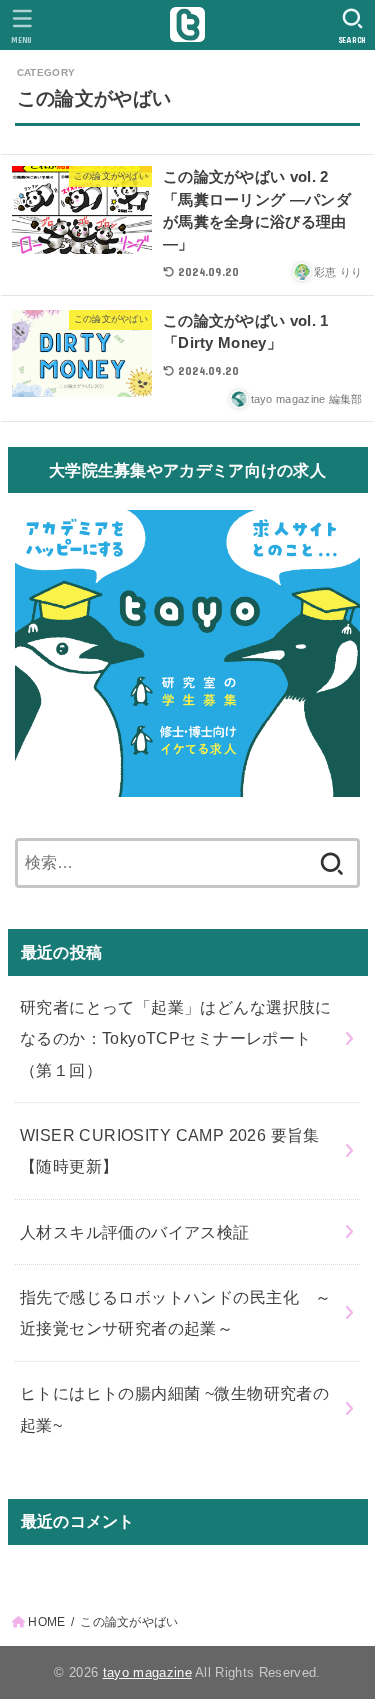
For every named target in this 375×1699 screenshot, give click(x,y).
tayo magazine (147, 1672)
